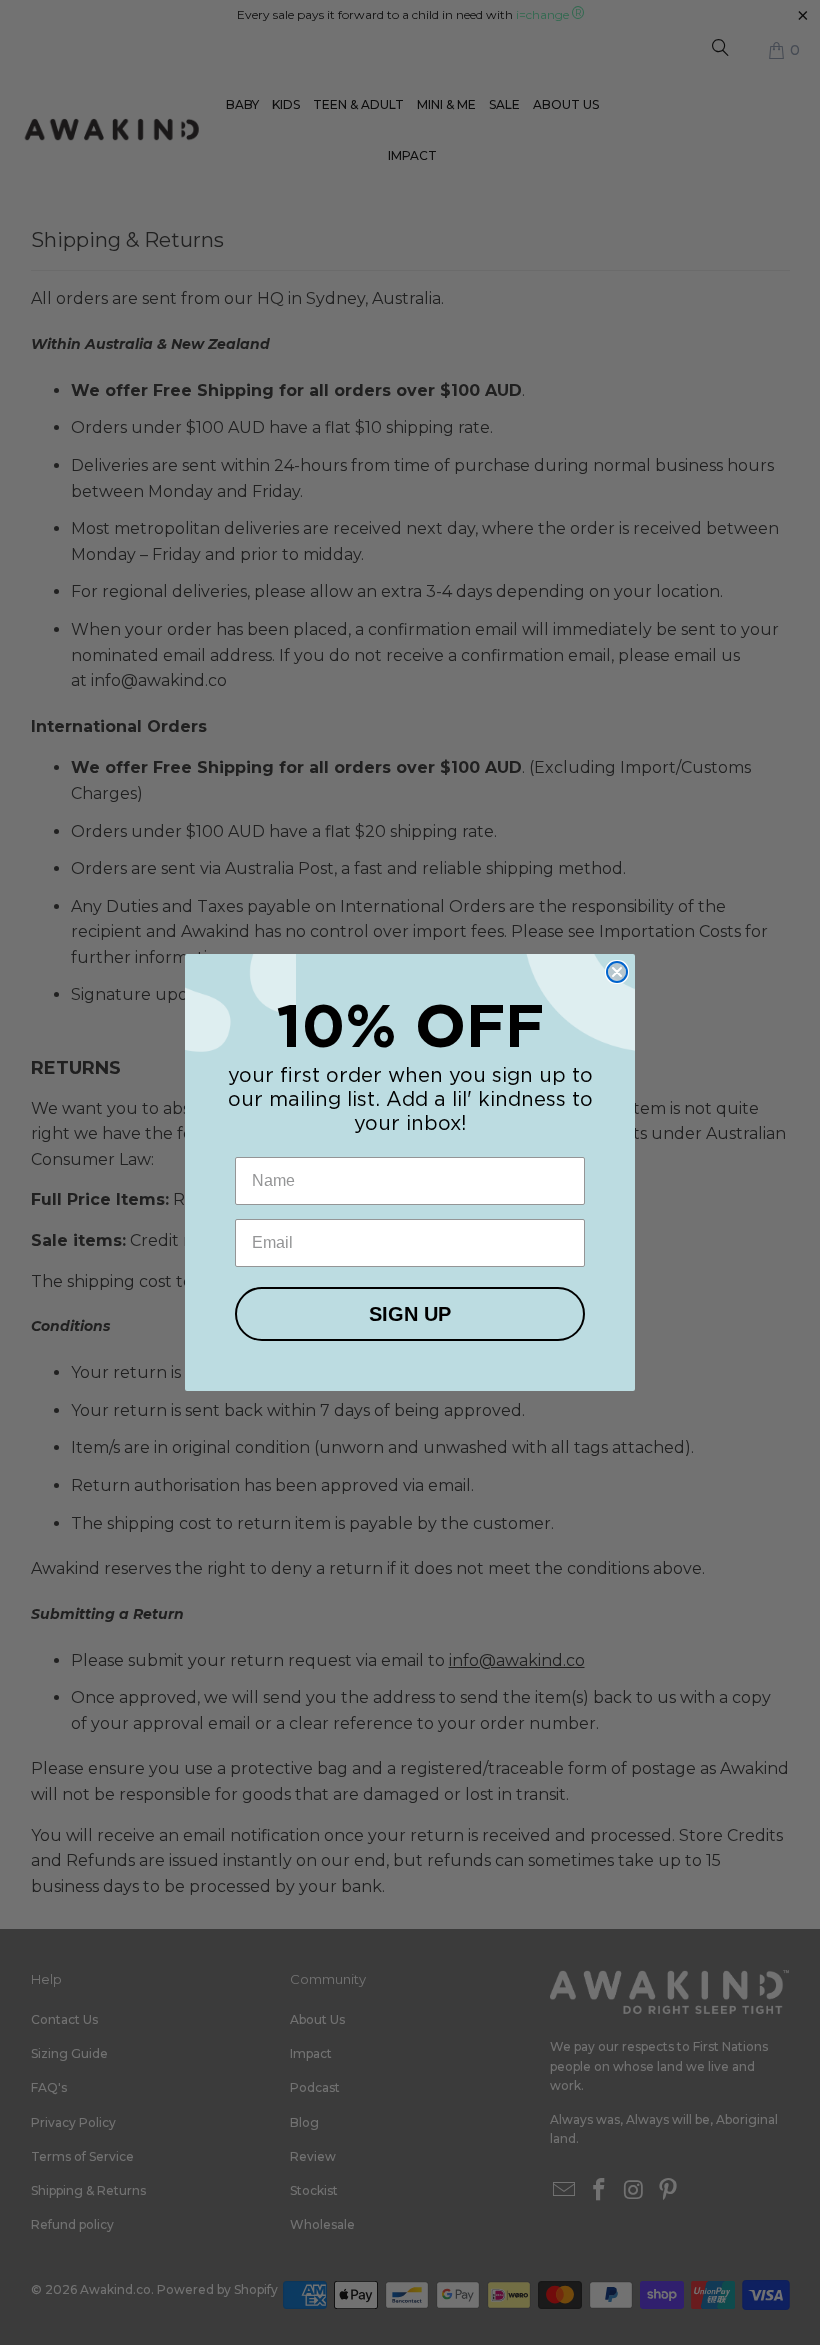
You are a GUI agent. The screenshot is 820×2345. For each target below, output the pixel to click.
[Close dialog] (617, 972)
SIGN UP (410, 1314)
